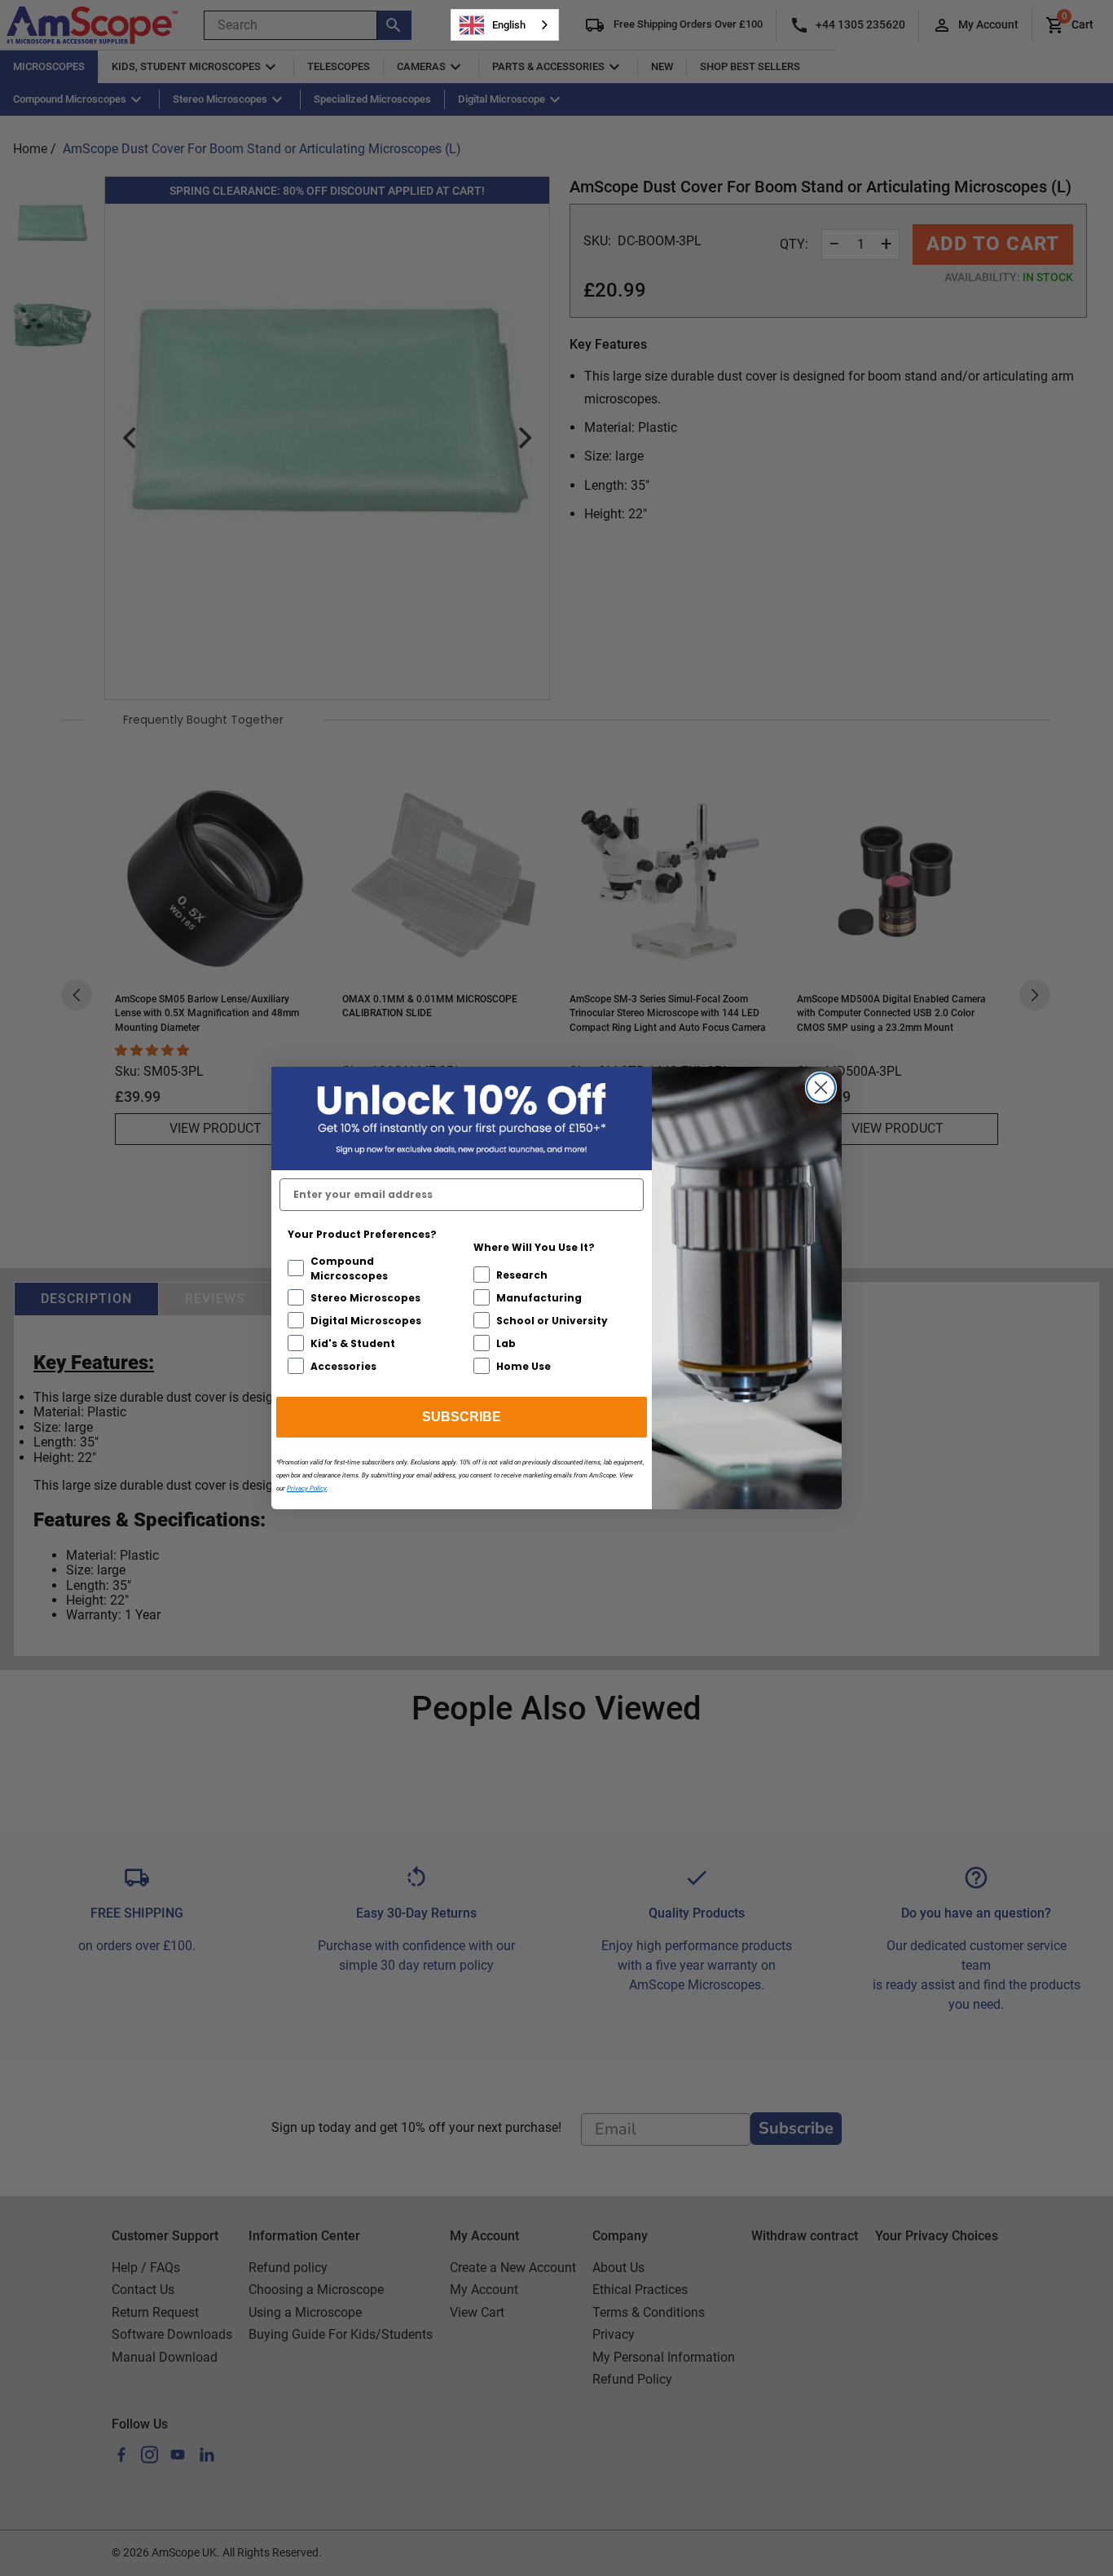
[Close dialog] (821, 1088)
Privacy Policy (307, 1488)
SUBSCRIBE (462, 1417)
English (509, 25)
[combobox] (505, 25)
